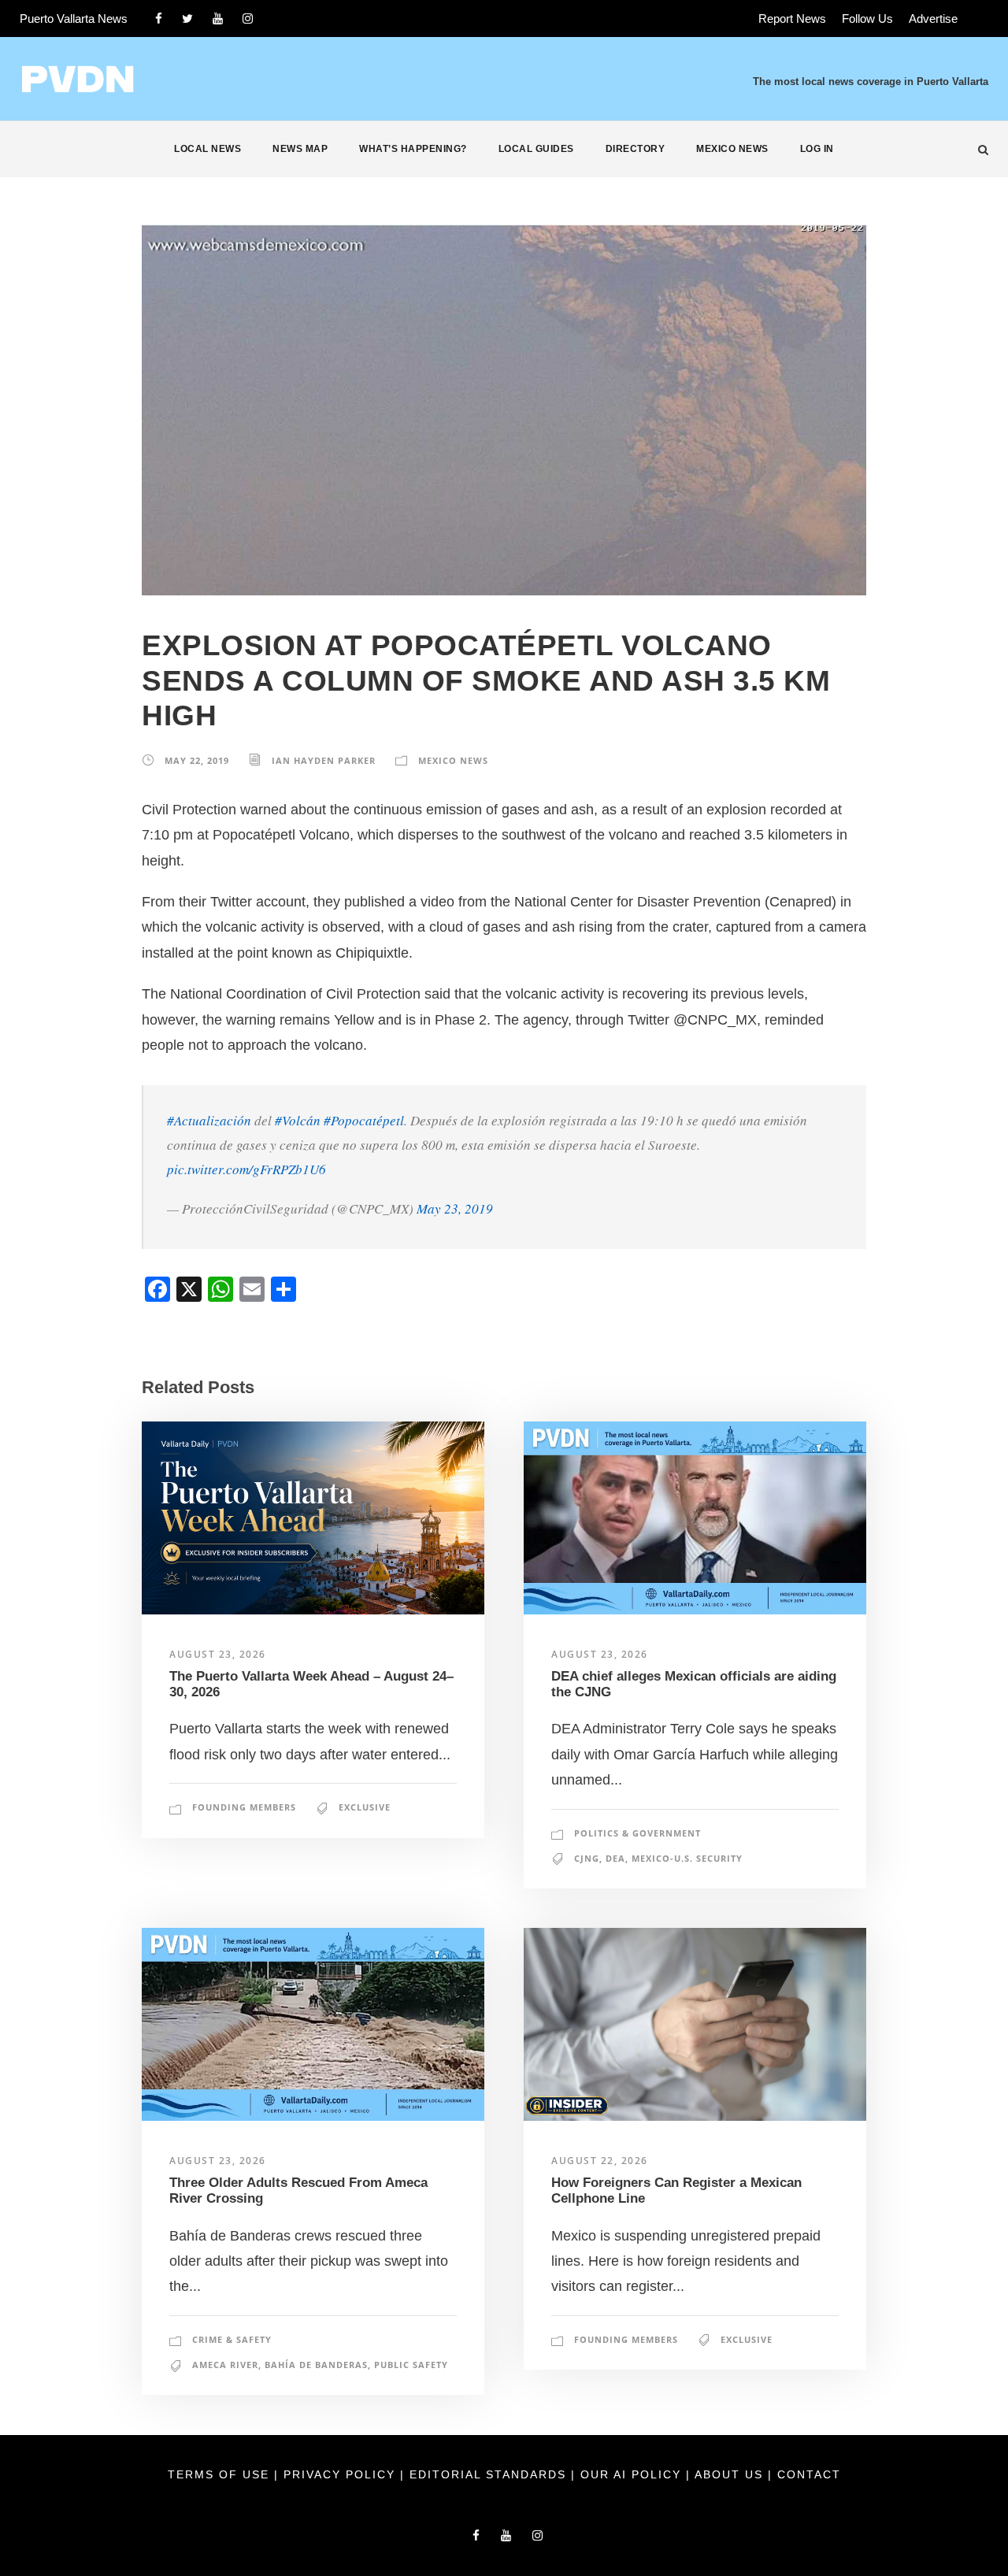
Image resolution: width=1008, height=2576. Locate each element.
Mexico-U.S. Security (687, 1858)
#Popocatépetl (364, 1120)
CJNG (587, 1858)
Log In (817, 149)
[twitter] (187, 19)
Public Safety (411, 2365)
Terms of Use (221, 2474)
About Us (731, 2474)
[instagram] (248, 19)
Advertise (933, 19)
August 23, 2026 (218, 1654)
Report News (792, 19)
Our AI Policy (631, 2474)
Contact (809, 2474)
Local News (208, 149)
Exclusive (365, 1807)
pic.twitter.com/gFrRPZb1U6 (246, 1169)
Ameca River (225, 2365)
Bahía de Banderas (316, 2365)
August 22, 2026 (600, 2161)
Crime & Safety (232, 2339)
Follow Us (867, 19)
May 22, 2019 (197, 760)
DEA (615, 1858)
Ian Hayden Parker (324, 760)
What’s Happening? (413, 149)
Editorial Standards (490, 2474)
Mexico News (732, 149)
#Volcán (298, 1120)
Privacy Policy (342, 2474)
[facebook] (159, 19)
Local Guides (536, 149)
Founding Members (244, 1807)
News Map (300, 149)
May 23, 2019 (455, 1208)
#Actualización (209, 1120)
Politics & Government (637, 1833)
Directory (636, 149)
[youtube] (218, 19)
